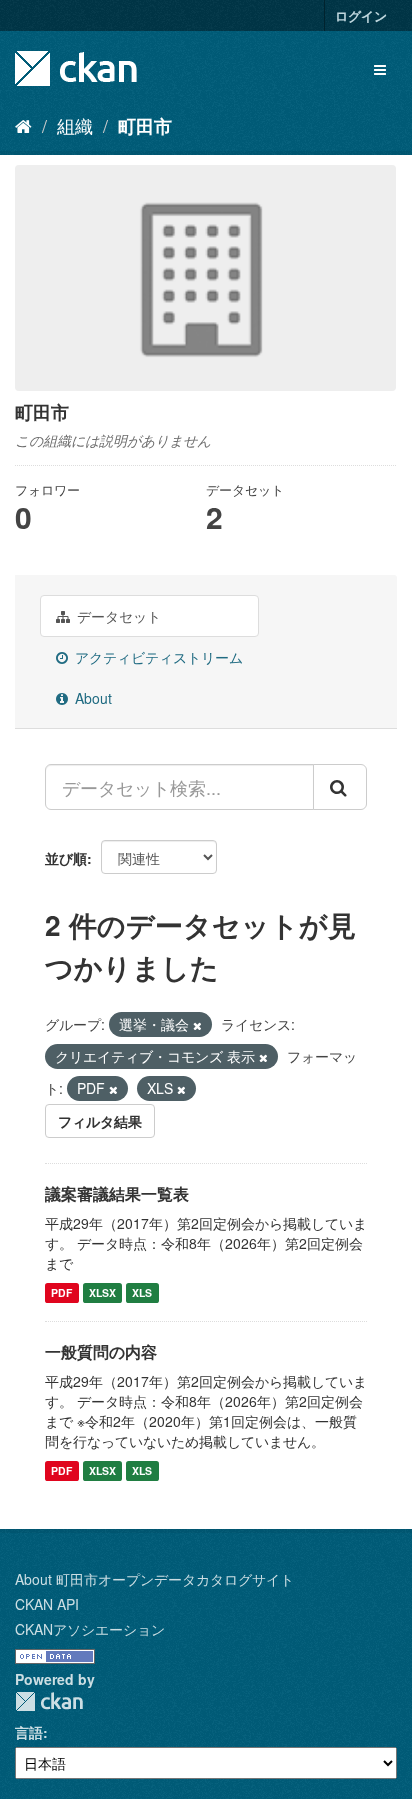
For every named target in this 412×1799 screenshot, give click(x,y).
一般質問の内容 (101, 1351)
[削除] (197, 1025)
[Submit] (340, 787)
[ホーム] (23, 125)
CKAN (49, 1701)
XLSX (102, 1292)
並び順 (66, 858)
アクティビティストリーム (157, 657)
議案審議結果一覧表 (117, 1193)
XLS (142, 1292)
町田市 (145, 126)
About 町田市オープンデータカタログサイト (154, 1579)
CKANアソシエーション (90, 1629)
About (91, 698)
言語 (29, 1732)
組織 (75, 125)
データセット (117, 616)
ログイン (361, 15)
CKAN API (47, 1604)
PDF (61, 1292)
